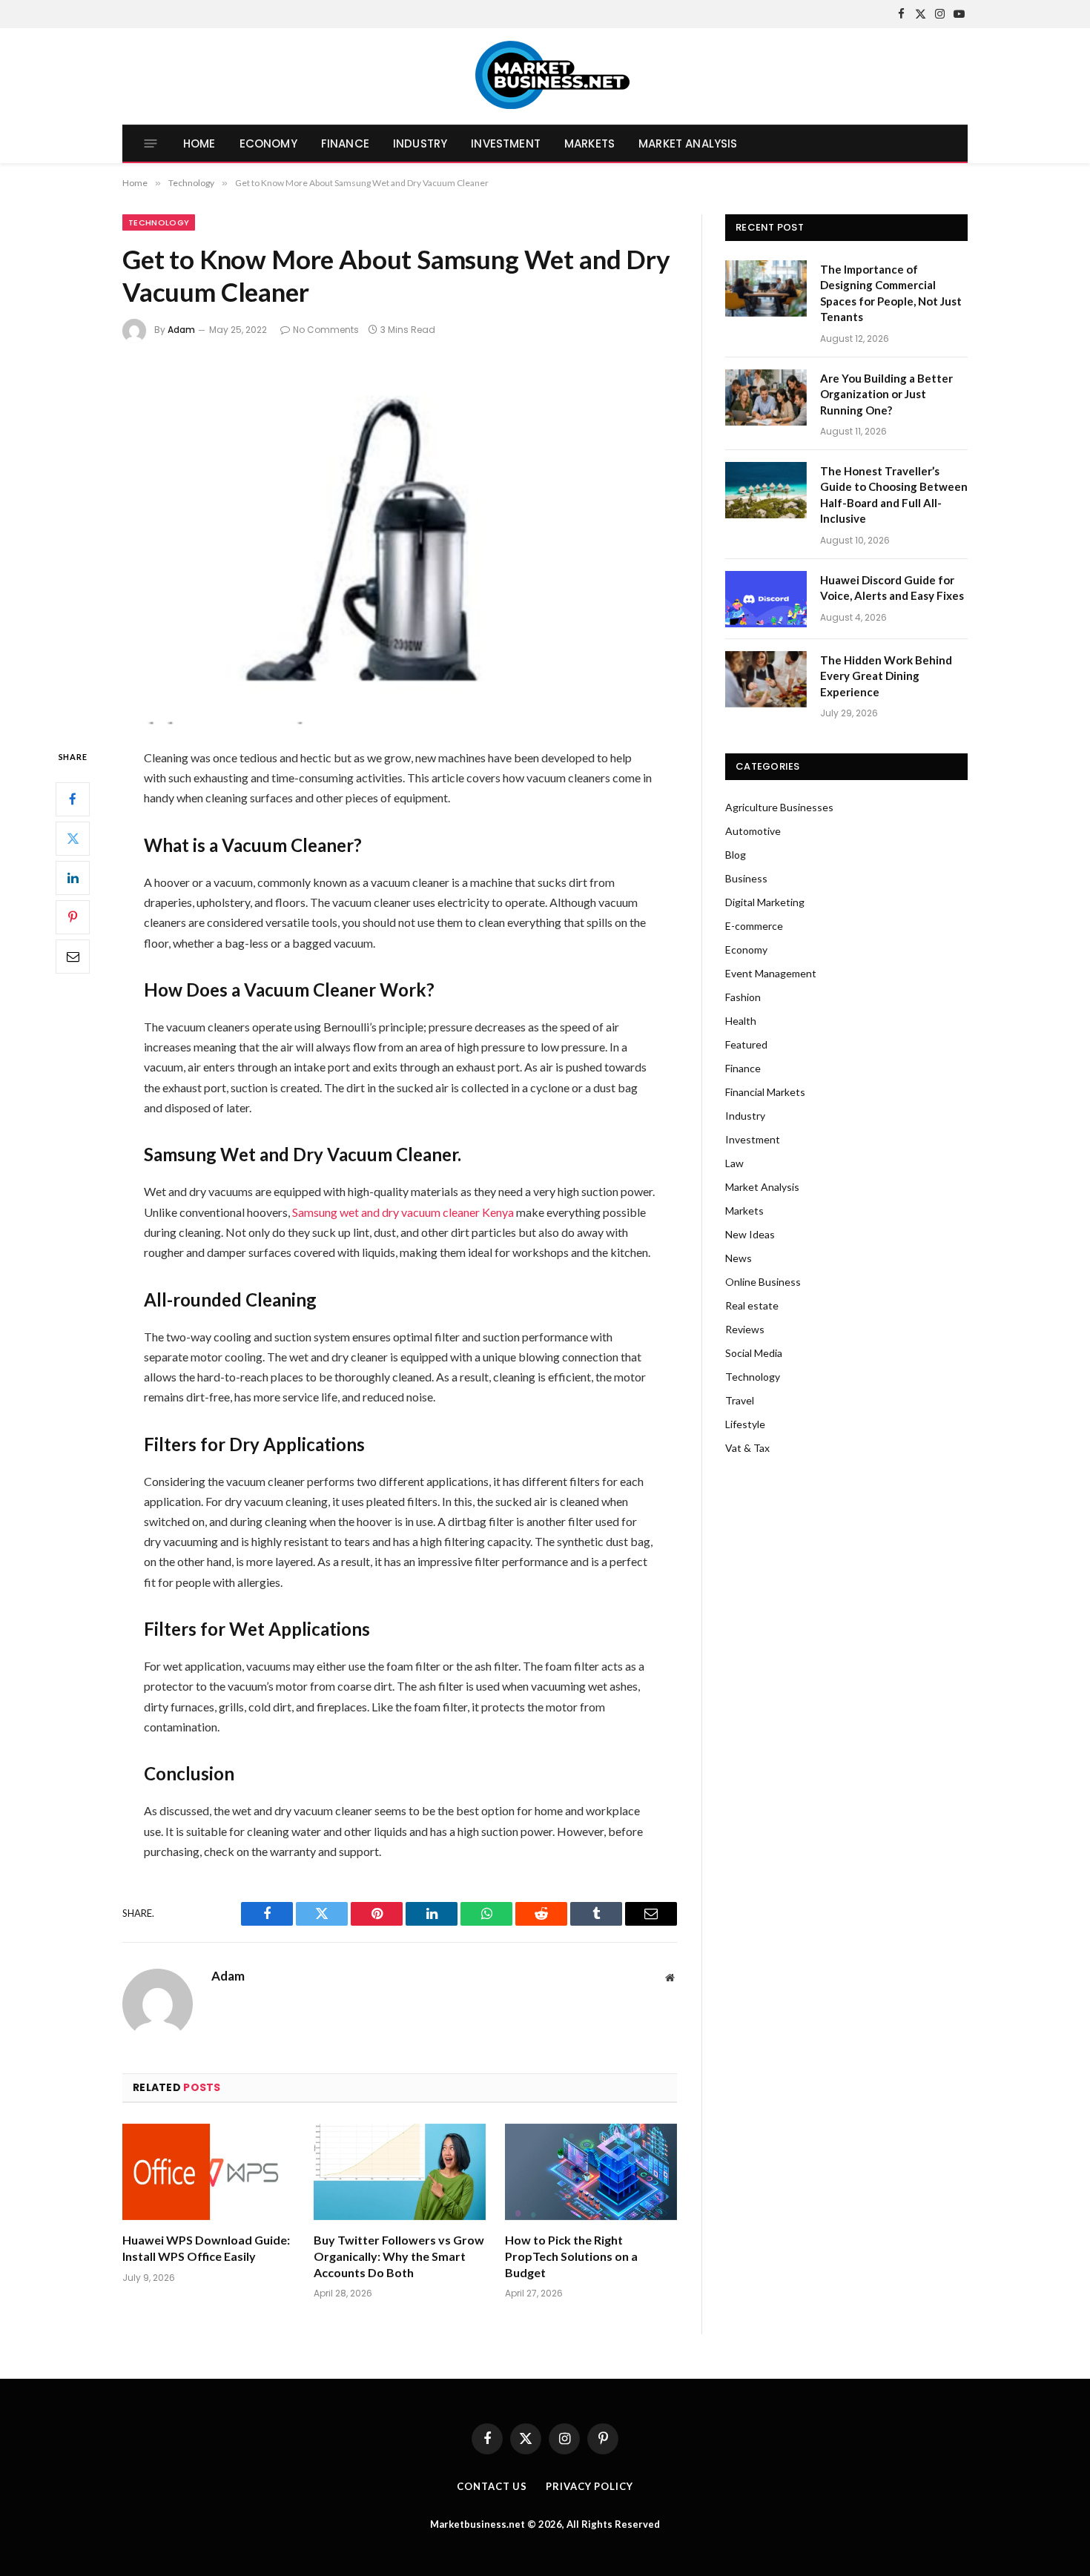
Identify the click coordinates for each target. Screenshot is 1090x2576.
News (739, 1258)
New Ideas (750, 1234)
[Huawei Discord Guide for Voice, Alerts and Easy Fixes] (766, 599)
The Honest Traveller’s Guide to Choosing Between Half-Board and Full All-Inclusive (894, 495)
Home (199, 143)
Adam (181, 330)
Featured (746, 1044)
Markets (589, 143)
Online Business (763, 1282)
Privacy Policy (589, 2486)
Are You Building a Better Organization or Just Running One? (886, 394)
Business (746, 878)
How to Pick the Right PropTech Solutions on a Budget (571, 2256)
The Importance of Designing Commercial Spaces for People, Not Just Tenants (891, 293)
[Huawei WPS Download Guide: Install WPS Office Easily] (208, 2172)
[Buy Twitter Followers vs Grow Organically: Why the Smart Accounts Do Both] (400, 2172)
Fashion (743, 997)
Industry (420, 143)
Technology (159, 222)
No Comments (326, 330)
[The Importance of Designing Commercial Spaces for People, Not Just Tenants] (766, 288)
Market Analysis (688, 143)
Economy (268, 143)
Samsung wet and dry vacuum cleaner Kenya (403, 1212)
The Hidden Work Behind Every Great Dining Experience (886, 676)
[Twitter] (73, 839)
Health (741, 1021)
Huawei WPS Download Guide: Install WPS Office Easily (206, 2248)
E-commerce (754, 926)
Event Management (771, 973)
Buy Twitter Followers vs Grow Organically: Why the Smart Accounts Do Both (399, 2256)
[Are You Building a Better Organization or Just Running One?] (766, 397)
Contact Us (492, 2486)
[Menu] (151, 143)
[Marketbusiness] (545, 76)
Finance (345, 143)
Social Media (754, 1353)
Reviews (745, 1329)
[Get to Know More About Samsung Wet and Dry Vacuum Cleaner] (400, 542)
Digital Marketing (765, 902)
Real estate (752, 1305)
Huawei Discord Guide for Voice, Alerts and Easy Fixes (892, 588)
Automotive (753, 831)
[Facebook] (73, 799)
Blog (736, 855)
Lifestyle (745, 1424)
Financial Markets (765, 1092)
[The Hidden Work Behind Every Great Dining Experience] (766, 679)
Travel (740, 1400)
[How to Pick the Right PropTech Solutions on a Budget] (591, 2172)
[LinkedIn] (73, 878)
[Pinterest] (73, 917)
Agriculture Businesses (779, 807)
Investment (506, 143)
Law (734, 1163)
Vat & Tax (747, 1448)
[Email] (73, 957)
